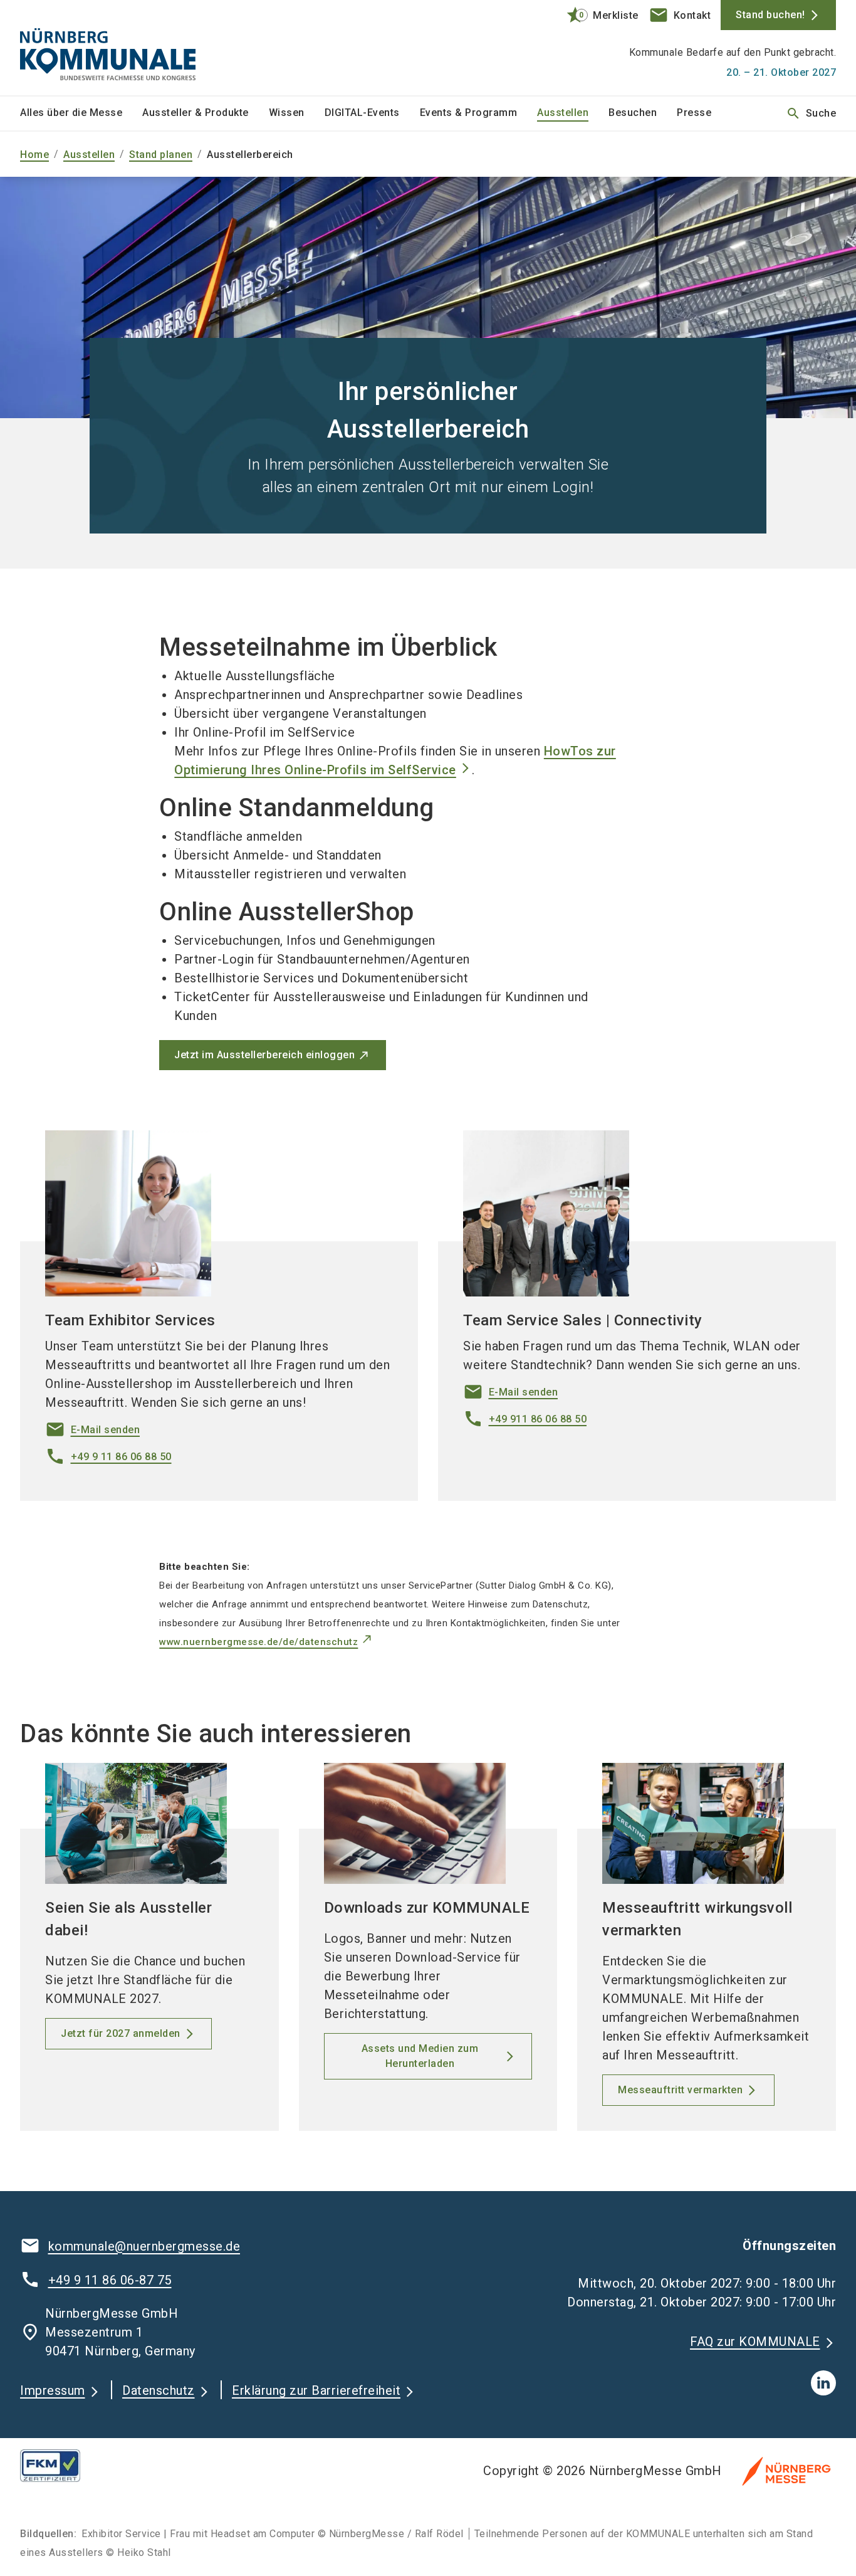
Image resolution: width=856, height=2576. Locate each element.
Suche (811, 113)
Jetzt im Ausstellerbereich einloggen (264, 1055)
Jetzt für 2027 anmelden (121, 2033)
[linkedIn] (823, 2383)
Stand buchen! (770, 15)
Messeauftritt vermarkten (680, 2090)
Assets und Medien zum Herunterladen (420, 2056)
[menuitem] (81, 113)
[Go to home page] (115, 48)
